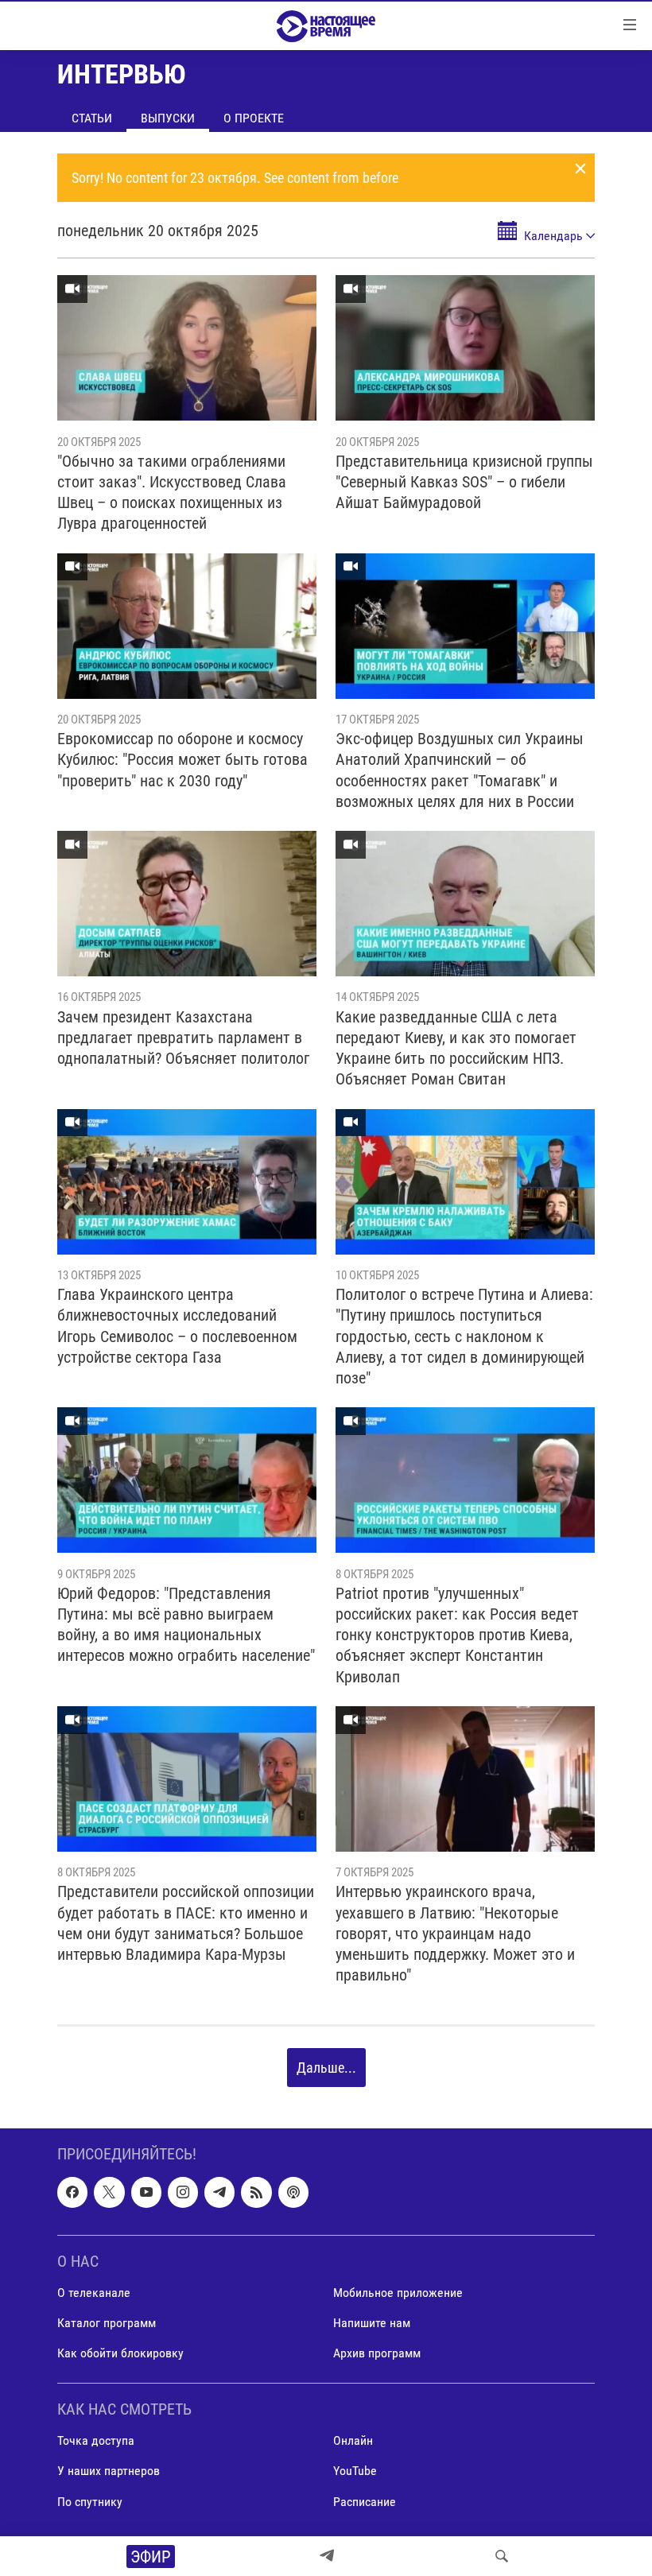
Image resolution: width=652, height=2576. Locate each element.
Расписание (365, 2501)
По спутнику (90, 2501)
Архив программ (377, 2353)
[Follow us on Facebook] (72, 2192)
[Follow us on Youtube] (146, 2192)
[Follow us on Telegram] (219, 2192)
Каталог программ (107, 2323)
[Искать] (502, 2556)
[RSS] (256, 2192)
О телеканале (94, 2293)
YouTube (355, 2471)
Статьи (92, 118)
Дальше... (326, 2068)
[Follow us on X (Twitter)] (109, 2192)
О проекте (254, 118)
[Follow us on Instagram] (183, 2192)
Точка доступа (96, 2440)
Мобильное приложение (398, 2293)
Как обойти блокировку (120, 2353)
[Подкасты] (293, 2192)
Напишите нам (372, 2323)
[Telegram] (327, 2556)
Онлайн (353, 2440)
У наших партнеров (109, 2471)
